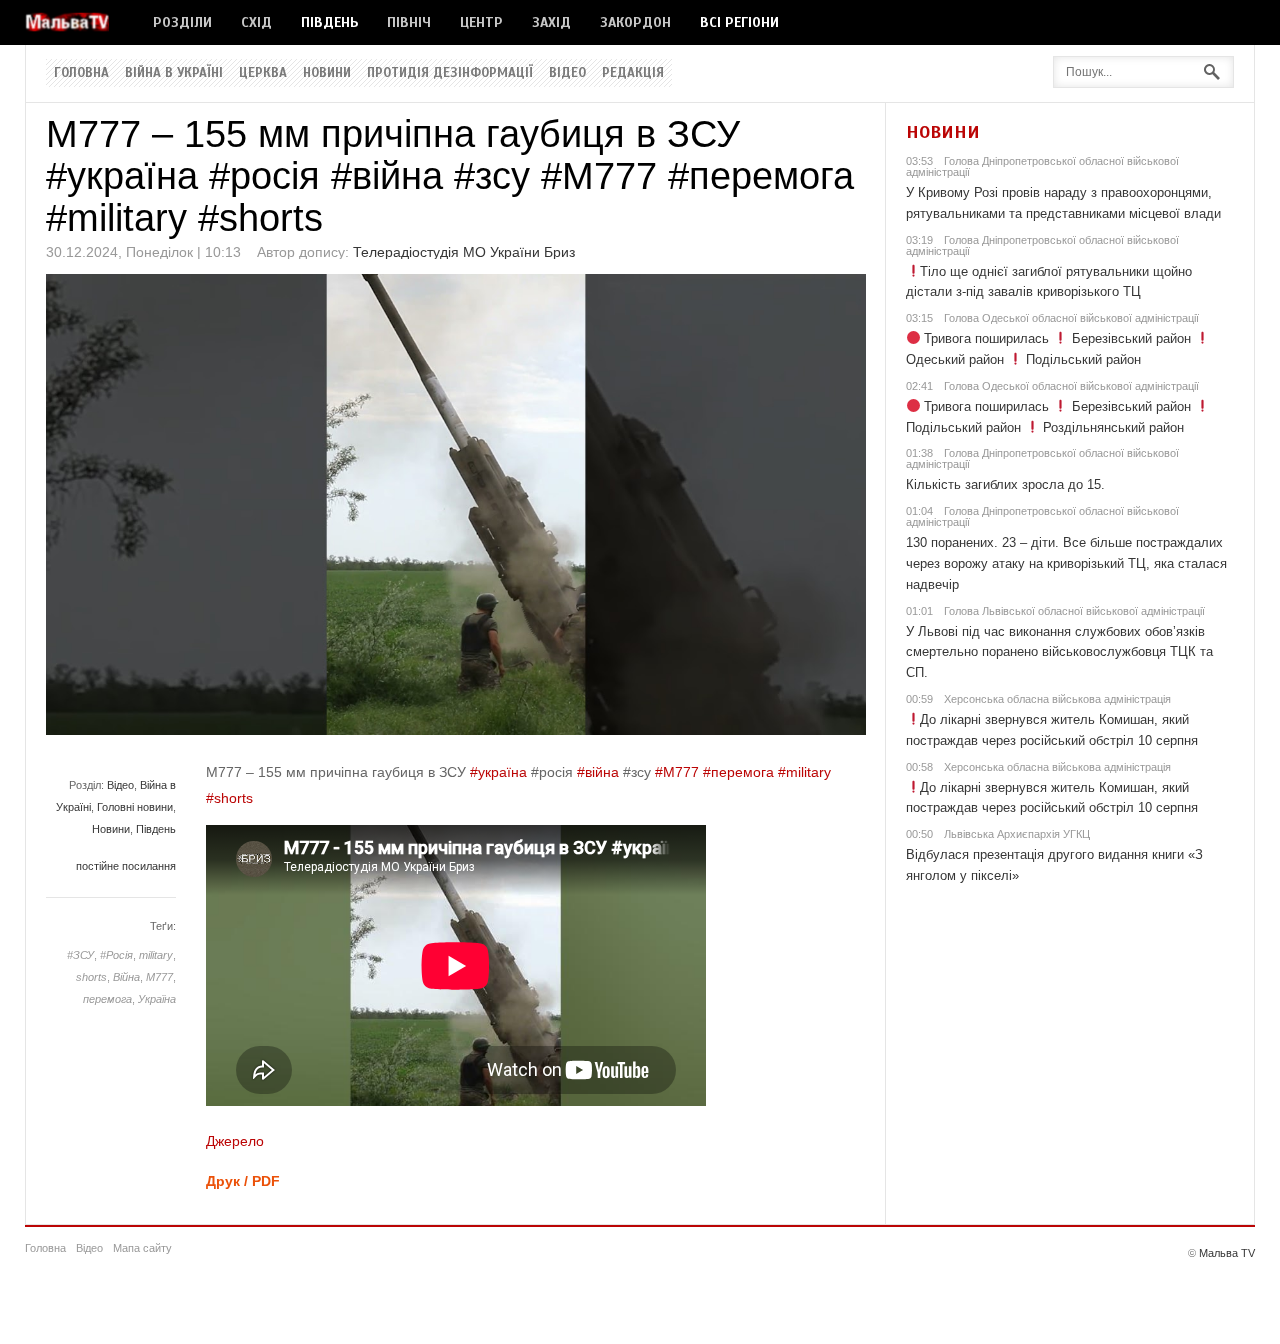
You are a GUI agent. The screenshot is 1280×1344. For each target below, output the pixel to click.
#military (804, 772)
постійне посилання (126, 866)
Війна (126, 977)
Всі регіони (739, 22)
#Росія (116, 955)
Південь (329, 22)
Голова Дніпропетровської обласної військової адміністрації (1042, 166)
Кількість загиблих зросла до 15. (1005, 484)
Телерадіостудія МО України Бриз (464, 252)
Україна (157, 999)
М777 (159, 977)
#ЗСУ (80, 955)
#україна (498, 772)
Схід (256, 22)
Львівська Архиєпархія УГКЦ (1017, 834)
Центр (481, 22)
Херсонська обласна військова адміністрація (1057, 699)
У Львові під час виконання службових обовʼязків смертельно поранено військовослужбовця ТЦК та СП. (1059, 652)
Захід (551, 22)
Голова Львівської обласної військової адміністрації (1074, 611)
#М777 (677, 772)
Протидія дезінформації (450, 73)
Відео (567, 73)
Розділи (182, 22)
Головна (81, 73)
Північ (409, 22)
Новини (327, 73)
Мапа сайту (142, 1248)
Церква (263, 73)
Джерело (235, 1141)
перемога (107, 999)
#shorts (229, 798)
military (156, 955)
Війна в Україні (174, 73)
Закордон (635, 22)
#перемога (738, 772)
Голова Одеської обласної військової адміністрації (1071, 318)
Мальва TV (1227, 1253)
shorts (91, 977)
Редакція (633, 73)
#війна (598, 772)
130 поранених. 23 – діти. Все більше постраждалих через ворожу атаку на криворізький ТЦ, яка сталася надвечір (1066, 563)
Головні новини (135, 807)
